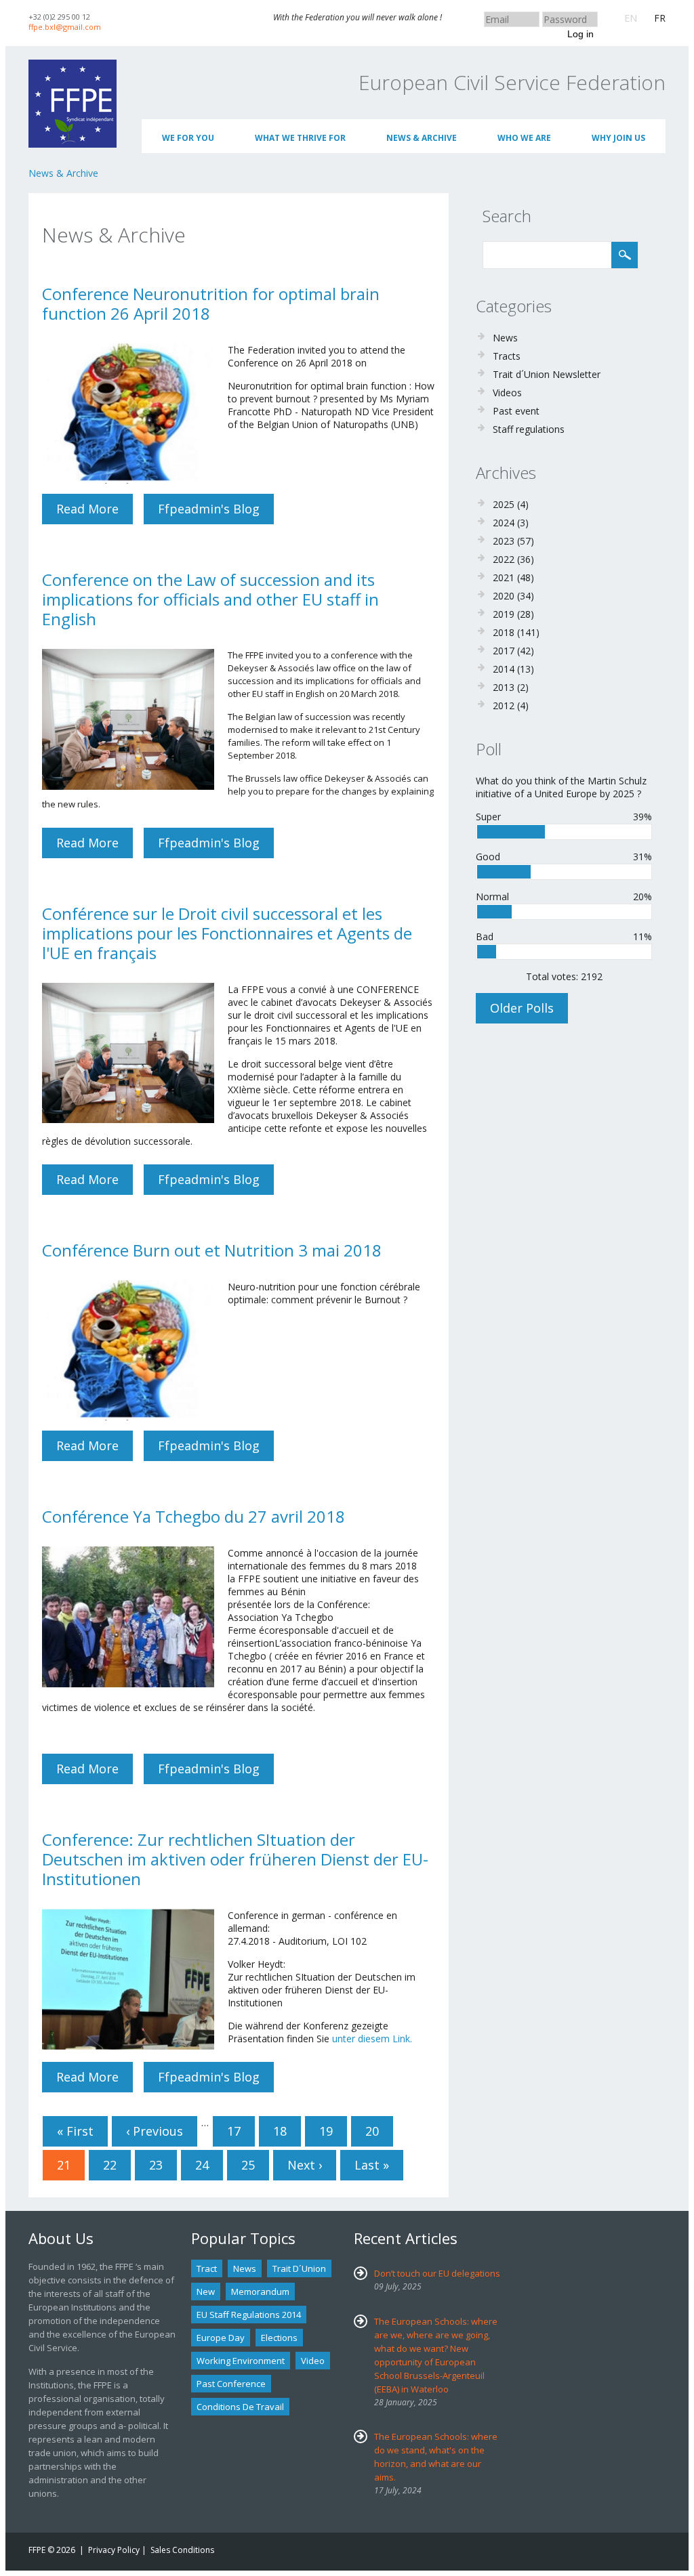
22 (110, 2165)
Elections (279, 2338)
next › (305, 2165)
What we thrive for (300, 138)
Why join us (618, 138)
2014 (504, 669)
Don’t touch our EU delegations (437, 2273)
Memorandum (260, 2292)
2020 (504, 596)
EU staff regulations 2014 (249, 2315)
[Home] (73, 66)
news (245, 2268)
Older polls (522, 1008)
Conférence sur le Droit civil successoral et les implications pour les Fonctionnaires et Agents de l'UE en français (227, 933)
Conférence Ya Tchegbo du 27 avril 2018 (193, 1516)
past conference (231, 2384)
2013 (504, 687)
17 (234, 2131)
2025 (504, 504)
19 (326, 2131)
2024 (504, 523)
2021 (504, 577)
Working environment (241, 2361)
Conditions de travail (240, 2407)
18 (280, 2131)
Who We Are (524, 138)
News (505, 338)
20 (372, 2131)
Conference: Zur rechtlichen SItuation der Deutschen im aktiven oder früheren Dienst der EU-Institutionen (235, 1859)
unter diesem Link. (372, 2039)
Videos (507, 393)
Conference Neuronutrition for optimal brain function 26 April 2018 (211, 303)
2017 (504, 651)
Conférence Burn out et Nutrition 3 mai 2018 (212, 1250)
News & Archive (422, 138)
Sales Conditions (182, 2550)
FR (660, 18)
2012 (504, 705)
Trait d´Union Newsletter (547, 374)
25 (248, 2165)
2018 (504, 632)
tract (207, 2268)
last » (372, 2165)
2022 (504, 559)
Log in (580, 34)
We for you (188, 138)
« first (75, 2131)
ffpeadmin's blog (209, 509)
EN (631, 18)
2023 (504, 541)
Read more (95, 512)
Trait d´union (299, 2268)
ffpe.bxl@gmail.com (65, 27)
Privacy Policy (114, 2550)
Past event (516, 411)
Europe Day (221, 2338)
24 (202, 2165)
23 (156, 2165)
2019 (504, 614)
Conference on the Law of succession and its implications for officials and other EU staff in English (210, 599)
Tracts (507, 356)
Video (313, 2361)
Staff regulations (529, 429)
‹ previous (155, 2131)
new (206, 2292)
